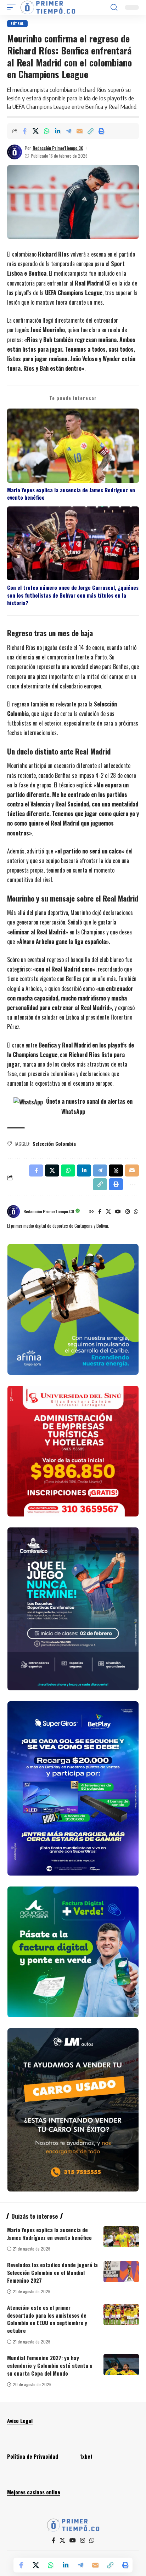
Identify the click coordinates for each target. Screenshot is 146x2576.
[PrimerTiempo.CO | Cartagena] (48, 7)
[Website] (91, 1212)
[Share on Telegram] (68, 131)
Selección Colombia (54, 1143)
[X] (108, 1212)
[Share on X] (35, 131)
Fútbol (17, 24)
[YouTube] (118, 1212)
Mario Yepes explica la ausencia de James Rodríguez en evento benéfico (71, 494)
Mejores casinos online (34, 2492)
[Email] (79, 131)
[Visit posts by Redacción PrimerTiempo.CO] (15, 152)
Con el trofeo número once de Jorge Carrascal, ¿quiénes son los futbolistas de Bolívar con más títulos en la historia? (73, 595)
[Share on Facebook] (24, 131)
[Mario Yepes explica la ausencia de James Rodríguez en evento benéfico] (121, 2237)
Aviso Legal (20, 2420)
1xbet (86, 2456)
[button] (13, 7)
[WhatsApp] (136, 1212)
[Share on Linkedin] (57, 131)
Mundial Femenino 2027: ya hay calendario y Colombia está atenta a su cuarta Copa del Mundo (50, 2365)
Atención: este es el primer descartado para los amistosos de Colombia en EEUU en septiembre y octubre (47, 2319)
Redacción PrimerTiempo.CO (58, 148)
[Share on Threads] (116, 1170)
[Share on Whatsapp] (46, 131)
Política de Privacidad (33, 2456)
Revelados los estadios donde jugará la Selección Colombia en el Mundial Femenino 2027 (52, 2272)
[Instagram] (128, 1212)
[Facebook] (100, 1212)
